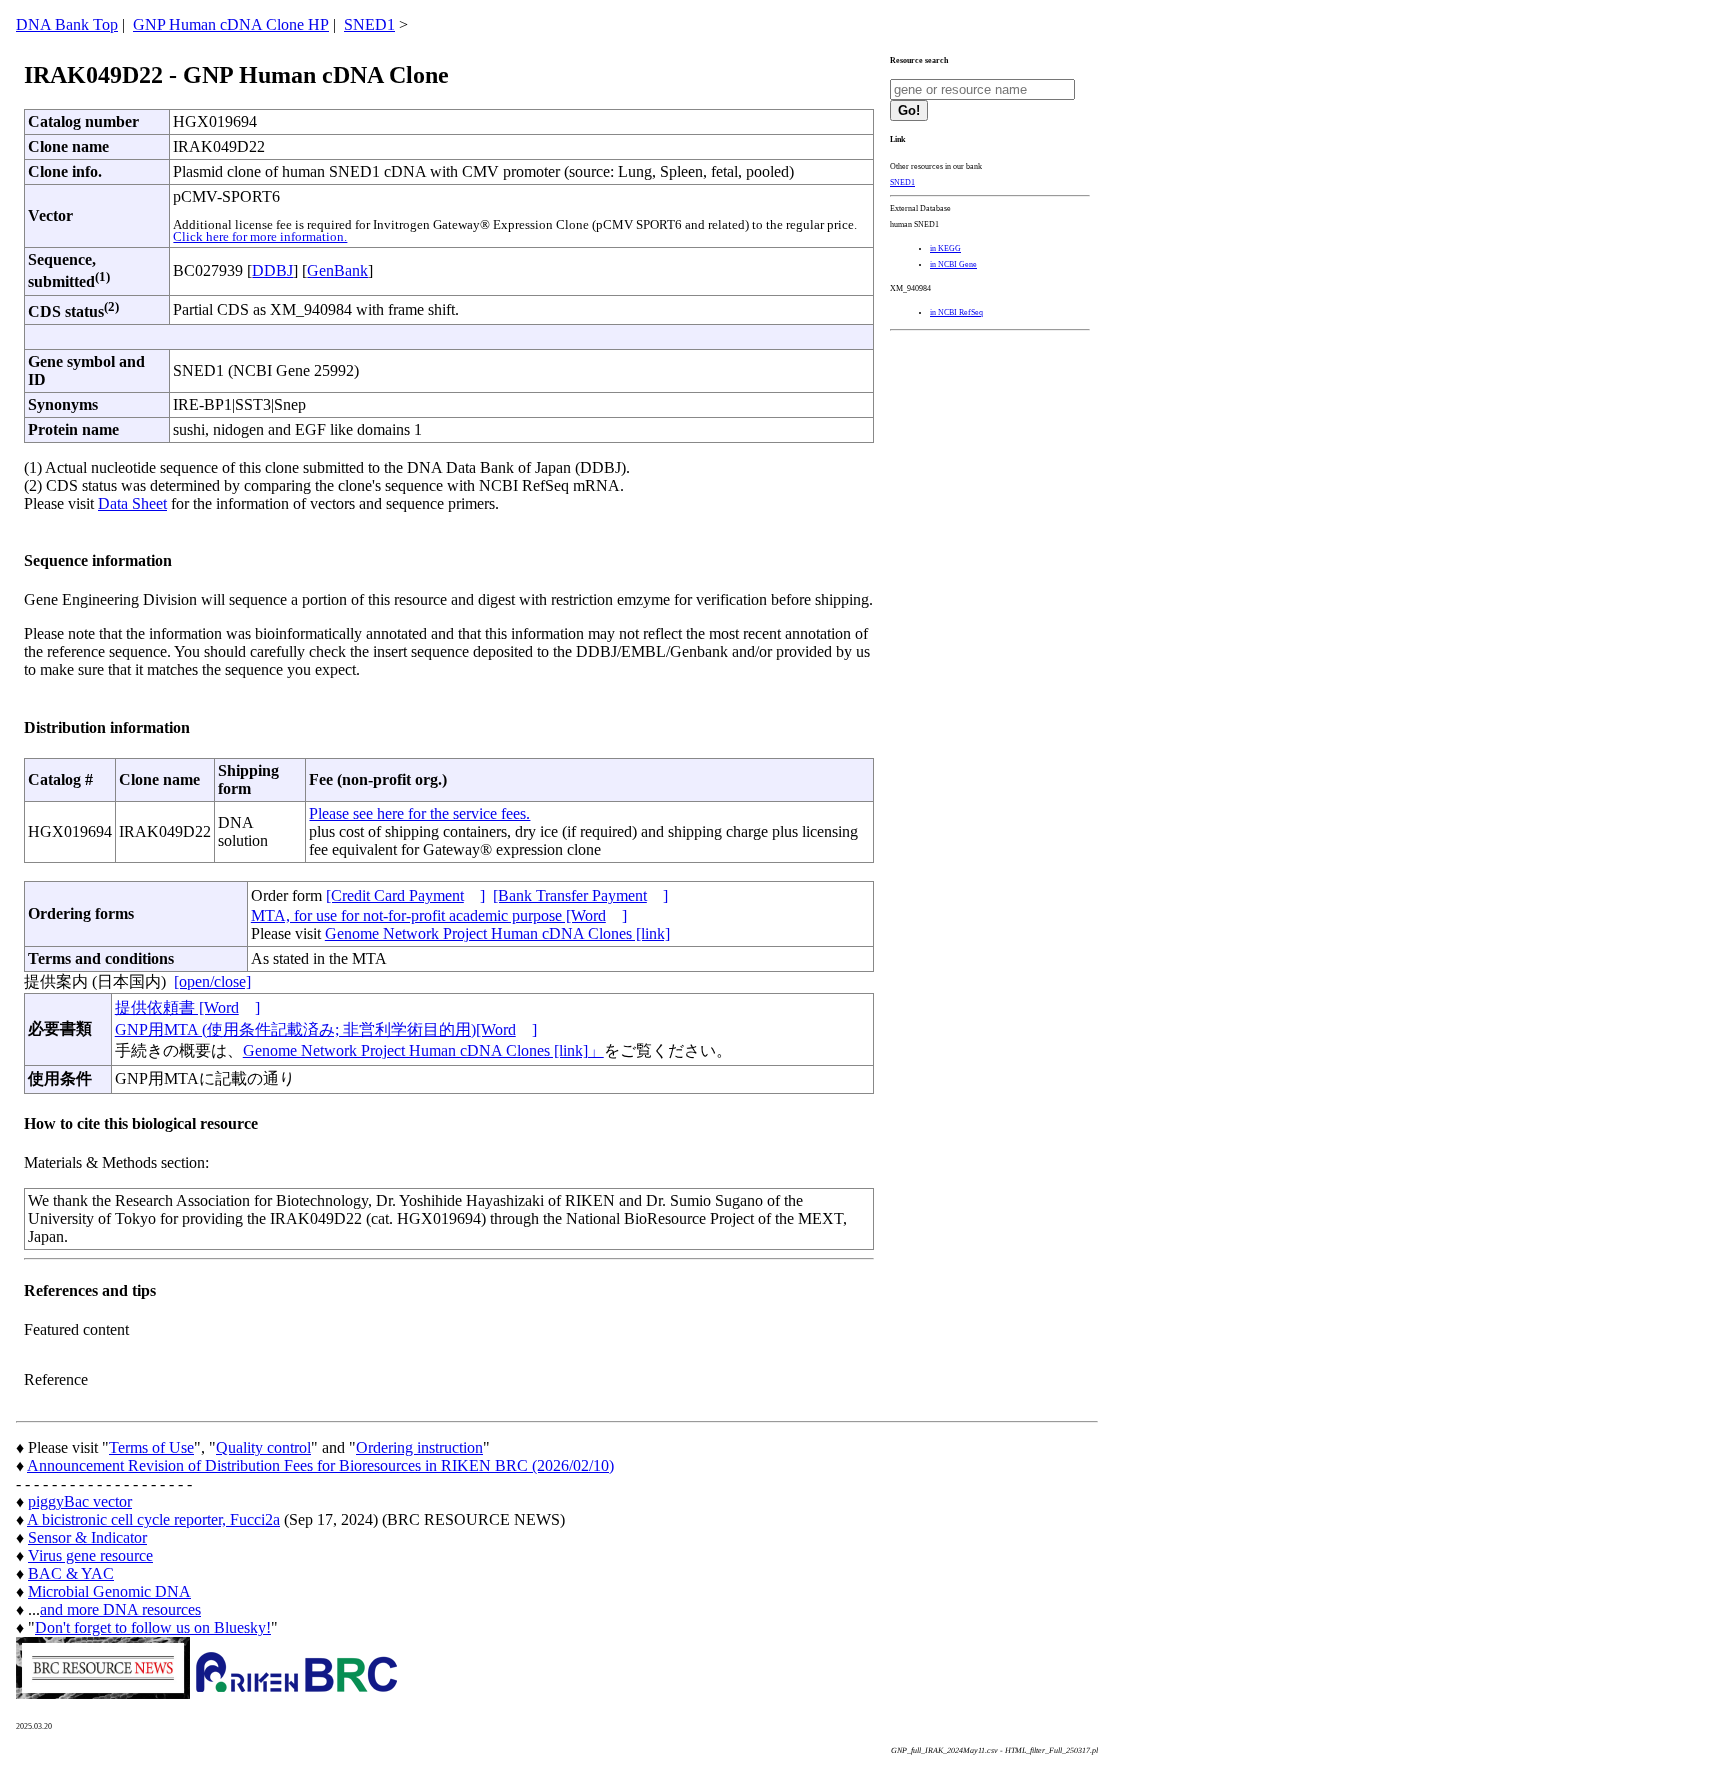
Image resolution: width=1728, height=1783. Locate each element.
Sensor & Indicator (87, 1537)
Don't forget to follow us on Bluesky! (153, 1627)
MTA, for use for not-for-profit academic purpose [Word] (439, 915)
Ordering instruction (419, 1447)
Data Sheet (132, 503)
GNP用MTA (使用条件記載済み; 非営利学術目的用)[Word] (326, 1029)
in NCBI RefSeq (956, 312)
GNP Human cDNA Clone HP (231, 24)
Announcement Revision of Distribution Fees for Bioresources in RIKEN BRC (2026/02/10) (320, 1465)
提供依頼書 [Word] (187, 1007)
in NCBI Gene (953, 264)
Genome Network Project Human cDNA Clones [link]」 (423, 1050)
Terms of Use (151, 1447)
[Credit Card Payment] (405, 895)
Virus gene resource (90, 1555)
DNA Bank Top (67, 24)
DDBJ (272, 270)
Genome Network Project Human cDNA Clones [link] (497, 933)
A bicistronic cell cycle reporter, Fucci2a (153, 1519)
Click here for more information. (260, 237)
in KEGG (945, 248)
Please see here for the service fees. (419, 813)
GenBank (337, 270)
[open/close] (212, 981)
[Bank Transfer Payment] (580, 895)
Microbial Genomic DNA (109, 1591)
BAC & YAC (71, 1573)
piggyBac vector (80, 1501)
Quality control (263, 1447)
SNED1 (369, 24)
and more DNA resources (120, 1609)
